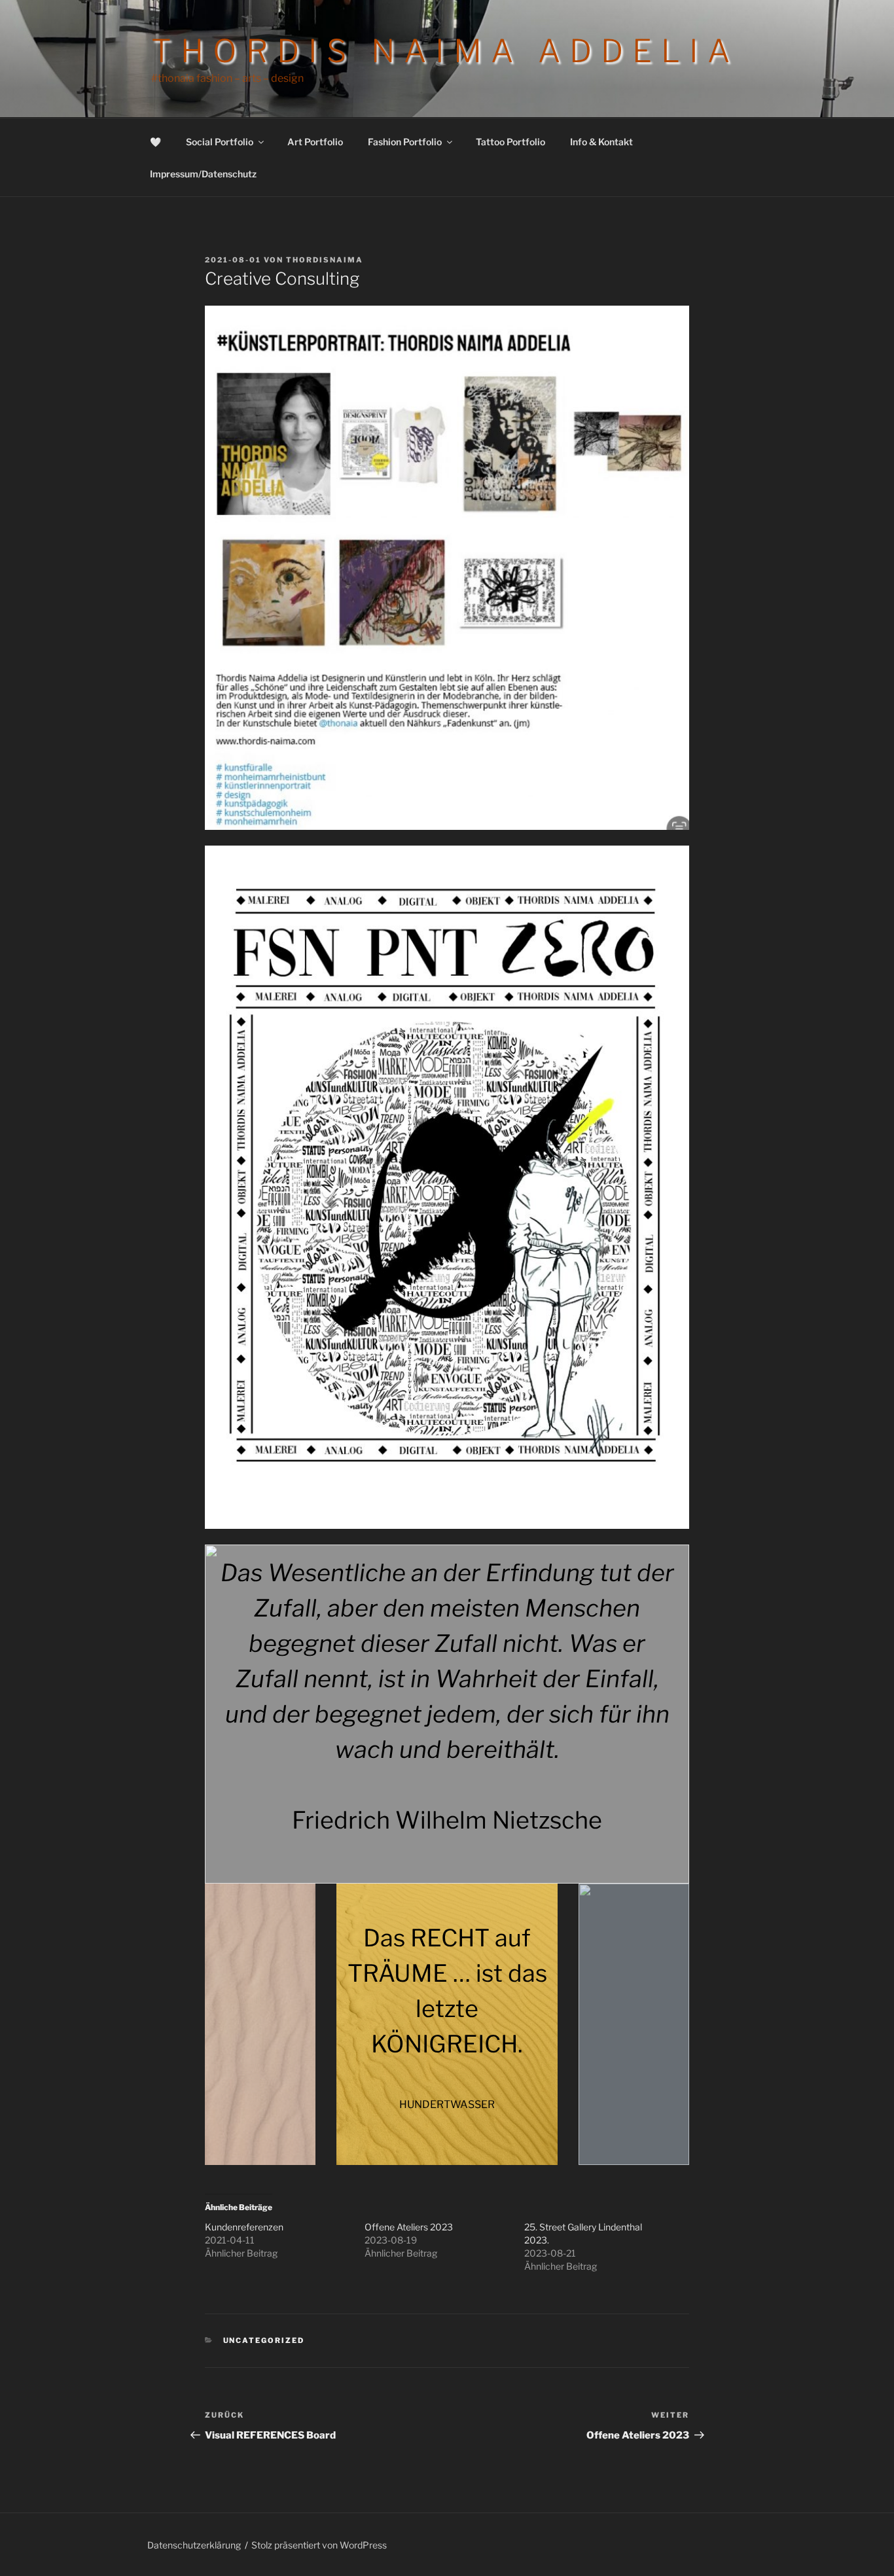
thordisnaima (325, 260)
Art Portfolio (315, 142)
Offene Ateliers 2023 (409, 2227)
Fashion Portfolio (405, 142)
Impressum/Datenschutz (203, 174)
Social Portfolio (220, 142)
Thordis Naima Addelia (445, 51)
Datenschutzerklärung (194, 2545)
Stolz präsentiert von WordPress (319, 2545)
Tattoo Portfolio (510, 142)
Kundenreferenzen (244, 2227)
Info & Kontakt (601, 142)
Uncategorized (264, 2340)
